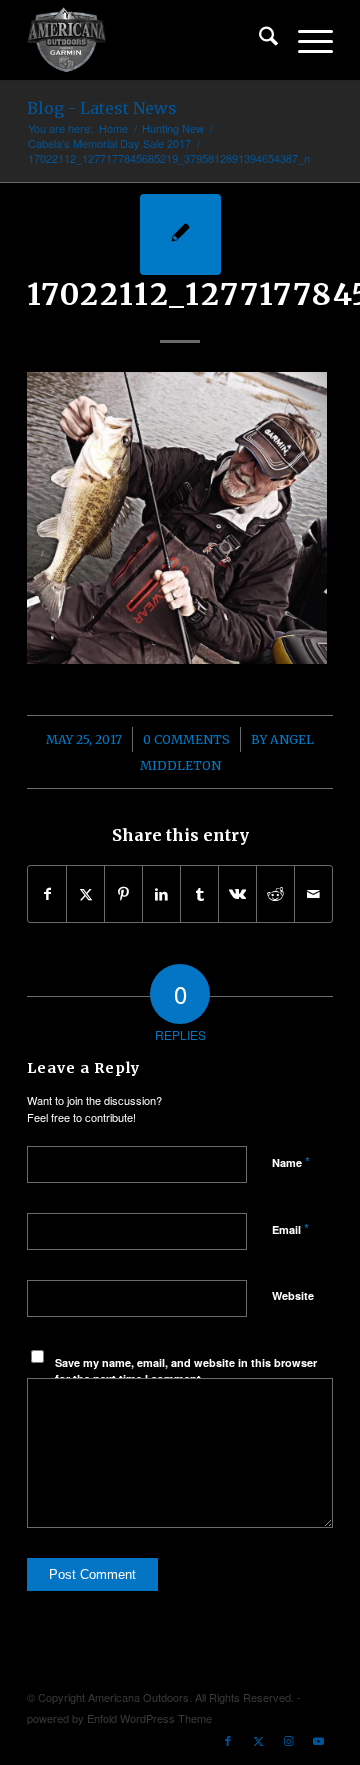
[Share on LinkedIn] (161, 894)
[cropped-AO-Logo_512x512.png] (149, 40)
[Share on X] (85, 894)
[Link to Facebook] (228, 1740)
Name (291, 1161)
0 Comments (186, 739)
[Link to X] (258, 1740)
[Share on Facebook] (47, 894)
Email (290, 1228)
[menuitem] (258, 40)
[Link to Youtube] (318, 1740)
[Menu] (305, 40)
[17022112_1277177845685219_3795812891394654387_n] (180, 234)
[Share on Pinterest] (123, 894)
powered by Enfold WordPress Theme (119, 1718)
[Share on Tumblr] (199, 894)
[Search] (258, 40)
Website (293, 1295)
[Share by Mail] (313, 894)
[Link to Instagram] (288, 1740)
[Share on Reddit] (275, 894)
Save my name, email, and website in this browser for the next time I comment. (186, 1371)
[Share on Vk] (237, 894)
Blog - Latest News (102, 108)
